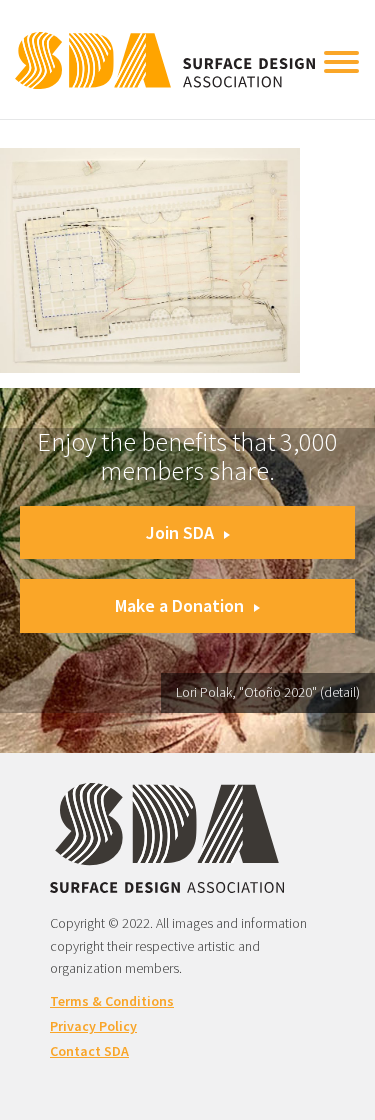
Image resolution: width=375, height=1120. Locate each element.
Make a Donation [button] (179, 605)
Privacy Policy (93, 1026)
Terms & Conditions (112, 1001)
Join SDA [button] (180, 532)
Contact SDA (89, 1051)
